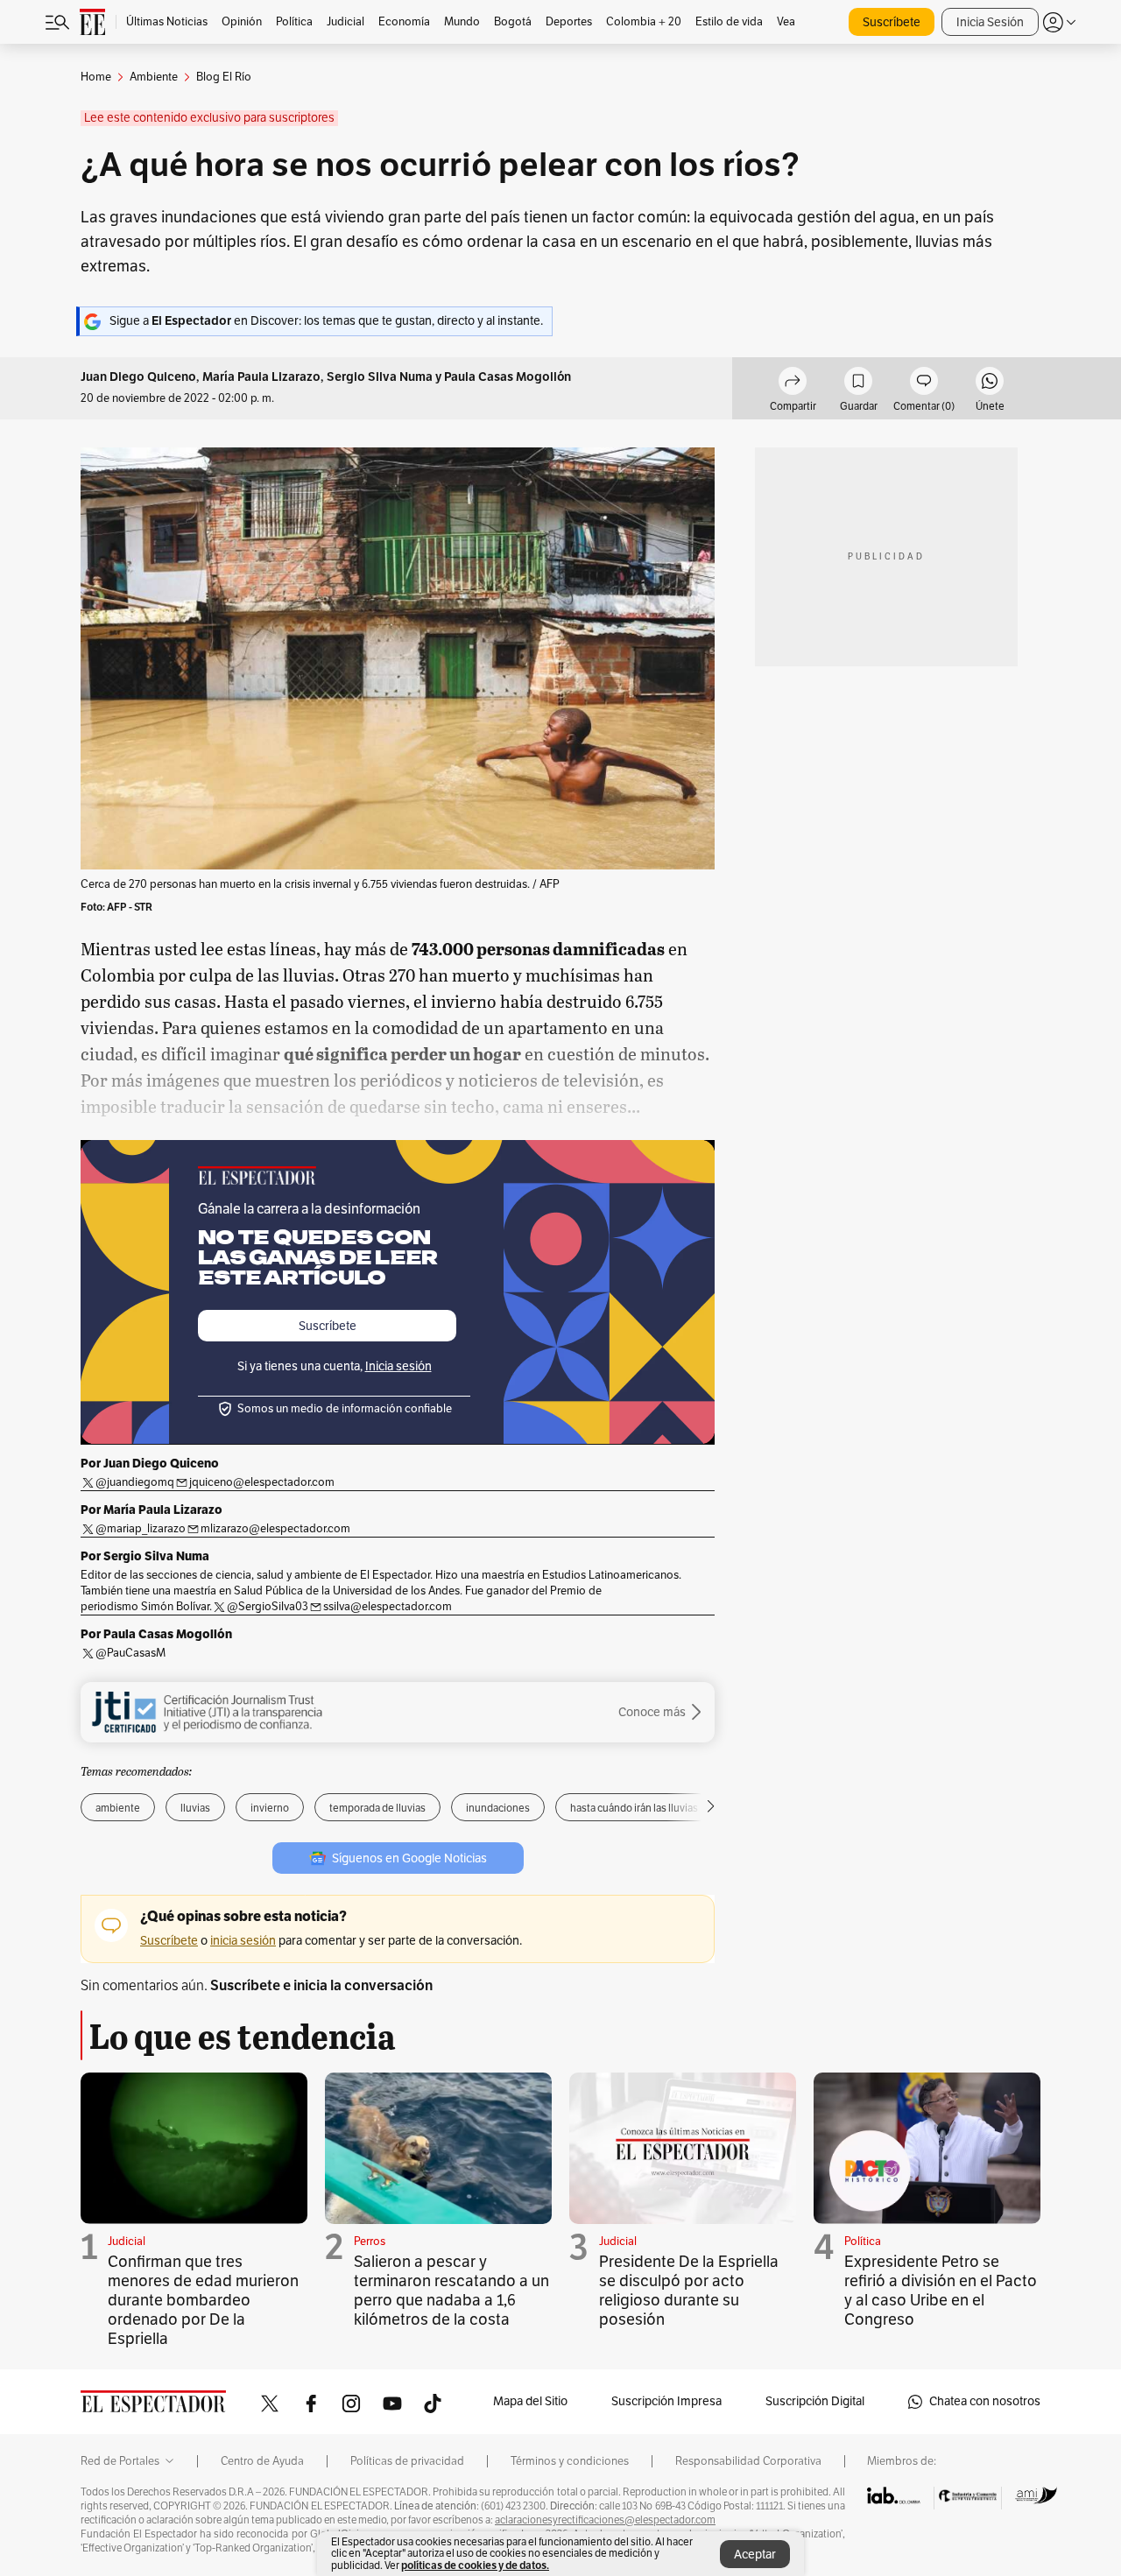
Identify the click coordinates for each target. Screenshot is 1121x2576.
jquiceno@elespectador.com (262, 1482)
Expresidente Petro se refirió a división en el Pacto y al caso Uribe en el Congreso (941, 2291)
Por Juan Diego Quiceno (150, 1463)
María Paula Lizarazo (261, 377)
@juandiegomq (135, 1482)
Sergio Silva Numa (380, 377)
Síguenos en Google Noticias (409, 1858)
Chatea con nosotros (985, 2401)
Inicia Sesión (990, 22)
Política (863, 2242)
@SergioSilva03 (268, 1607)
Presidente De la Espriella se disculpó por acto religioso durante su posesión (689, 2291)
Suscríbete (892, 22)
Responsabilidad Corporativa (748, 2461)
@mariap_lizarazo (141, 1529)
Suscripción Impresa (666, 2401)
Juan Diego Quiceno (138, 377)
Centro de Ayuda (262, 2461)
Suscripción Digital (815, 2401)
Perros (370, 2242)
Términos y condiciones (570, 2461)
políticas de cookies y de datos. (475, 2565)
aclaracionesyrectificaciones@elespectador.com (605, 2520)
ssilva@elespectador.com (388, 1607)
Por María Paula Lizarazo (152, 1510)
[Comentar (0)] (924, 384)
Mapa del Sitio (530, 2401)
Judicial (127, 2242)
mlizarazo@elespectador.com (275, 1529)
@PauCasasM (130, 1653)
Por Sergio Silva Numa (145, 1556)
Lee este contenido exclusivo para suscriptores (209, 118)
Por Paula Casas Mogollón (156, 1634)
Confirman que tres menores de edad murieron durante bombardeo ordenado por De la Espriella (203, 2300)
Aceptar (755, 2555)
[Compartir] (793, 384)
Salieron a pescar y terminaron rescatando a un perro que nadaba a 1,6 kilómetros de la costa (451, 2291)
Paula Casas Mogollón (508, 377)
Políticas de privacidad (407, 2461)
